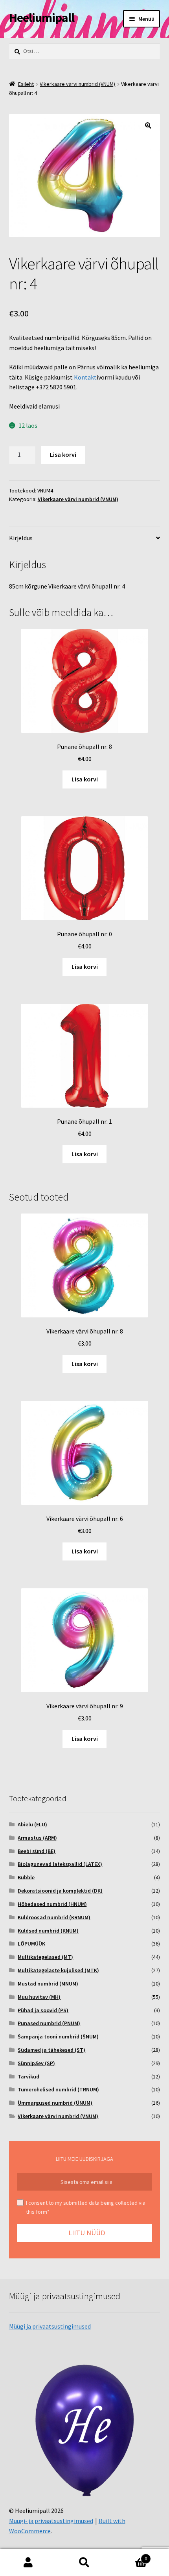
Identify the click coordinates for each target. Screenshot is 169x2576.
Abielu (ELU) (32, 1824)
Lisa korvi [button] (85, 779)
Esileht (26, 84)
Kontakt (85, 377)
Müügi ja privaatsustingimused (50, 2326)
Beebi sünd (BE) (37, 1851)
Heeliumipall (42, 18)
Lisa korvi (63, 454)
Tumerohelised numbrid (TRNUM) (58, 2089)
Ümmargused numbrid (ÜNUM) (55, 2103)
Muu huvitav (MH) (39, 1997)
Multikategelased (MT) (45, 1957)
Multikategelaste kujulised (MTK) (58, 1970)
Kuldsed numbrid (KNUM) (48, 1931)
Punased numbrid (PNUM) (49, 2023)
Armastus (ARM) (37, 1838)
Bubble (26, 1877)
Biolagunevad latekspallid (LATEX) (60, 1864)
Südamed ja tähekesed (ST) (51, 2050)
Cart (130, 2556)
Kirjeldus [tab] (21, 538)
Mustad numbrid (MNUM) (48, 1984)
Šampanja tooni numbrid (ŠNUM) (58, 2036)
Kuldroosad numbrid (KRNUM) (54, 1917)
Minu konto (28, 2563)
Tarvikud (28, 2076)
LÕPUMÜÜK (31, 1944)
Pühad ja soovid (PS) (43, 2010)
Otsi (84, 2563)
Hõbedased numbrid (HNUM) (52, 1904)
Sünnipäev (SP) (36, 2063)
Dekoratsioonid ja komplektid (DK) (60, 1891)
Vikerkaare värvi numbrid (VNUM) (77, 84)
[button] (148, 125)
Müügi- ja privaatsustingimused (51, 2521)
